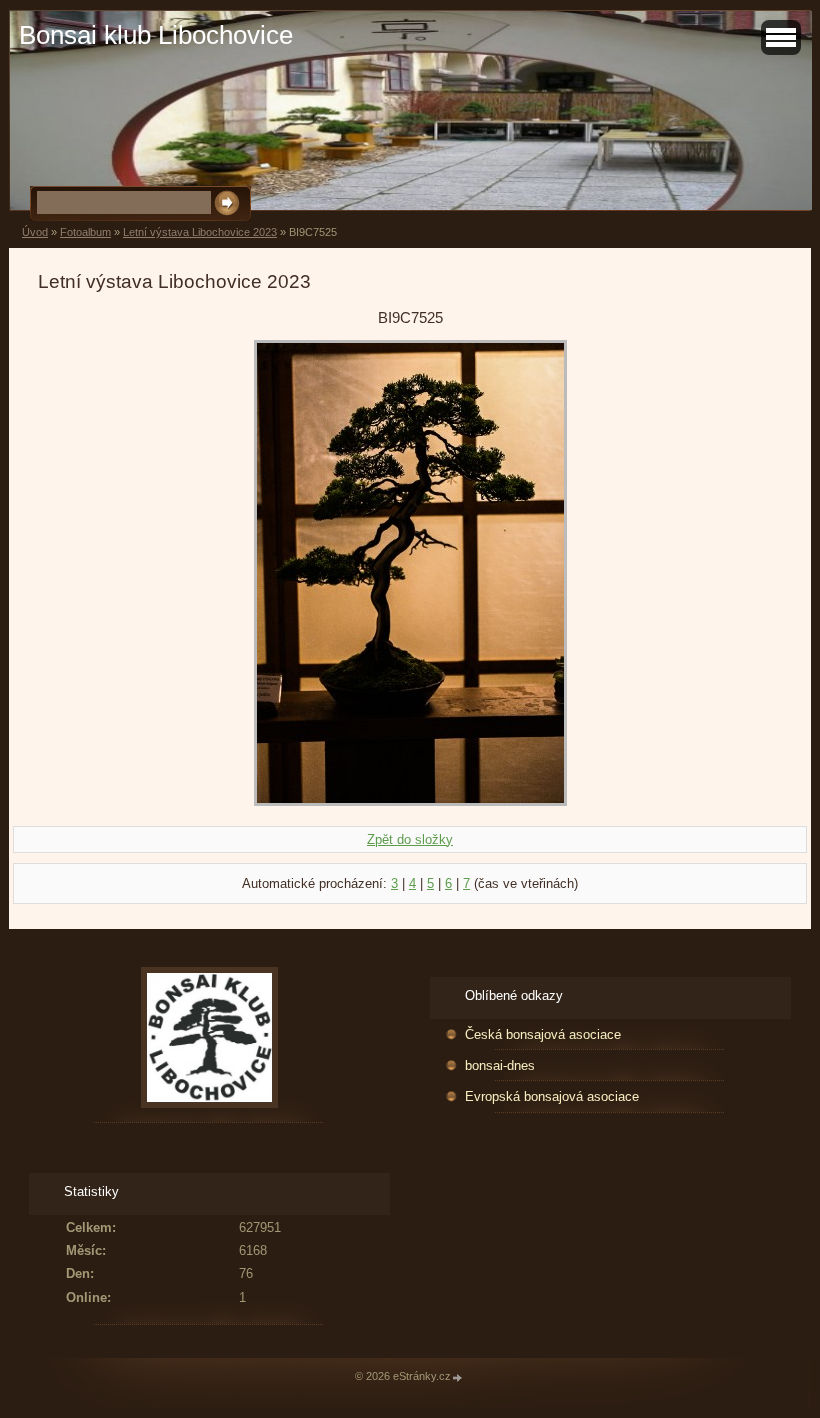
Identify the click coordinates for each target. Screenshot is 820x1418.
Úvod (35, 232)
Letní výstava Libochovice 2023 (200, 232)
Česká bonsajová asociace (543, 1034)
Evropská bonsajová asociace (552, 1096)
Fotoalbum (85, 232)
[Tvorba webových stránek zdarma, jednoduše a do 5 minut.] (458, 1377)
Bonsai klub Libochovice (156, 35)
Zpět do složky (410, 839)
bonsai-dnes (500, 1065)
